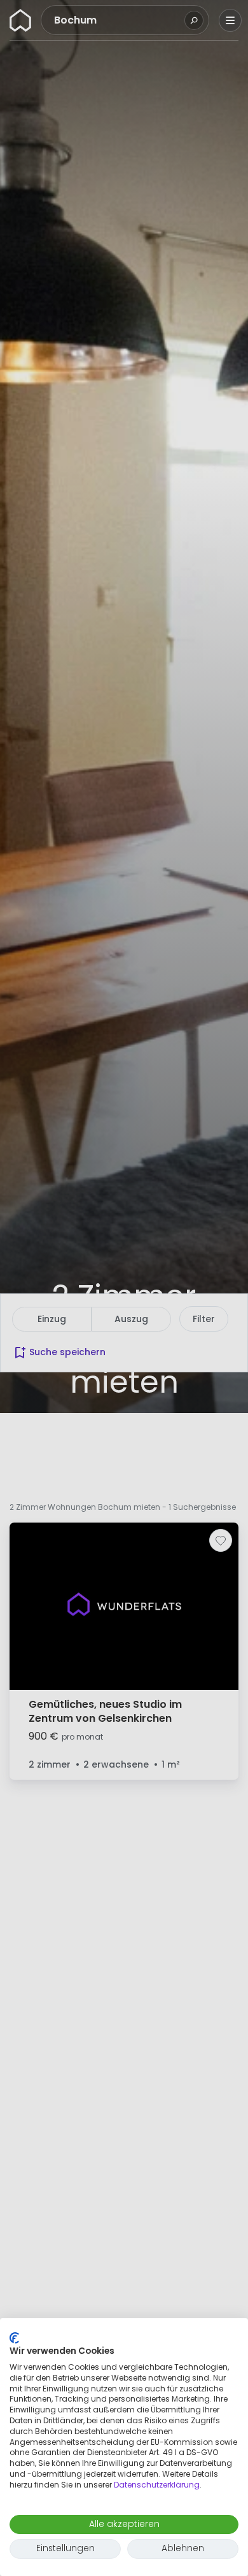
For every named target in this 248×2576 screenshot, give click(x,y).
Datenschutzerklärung (157, 2485)
